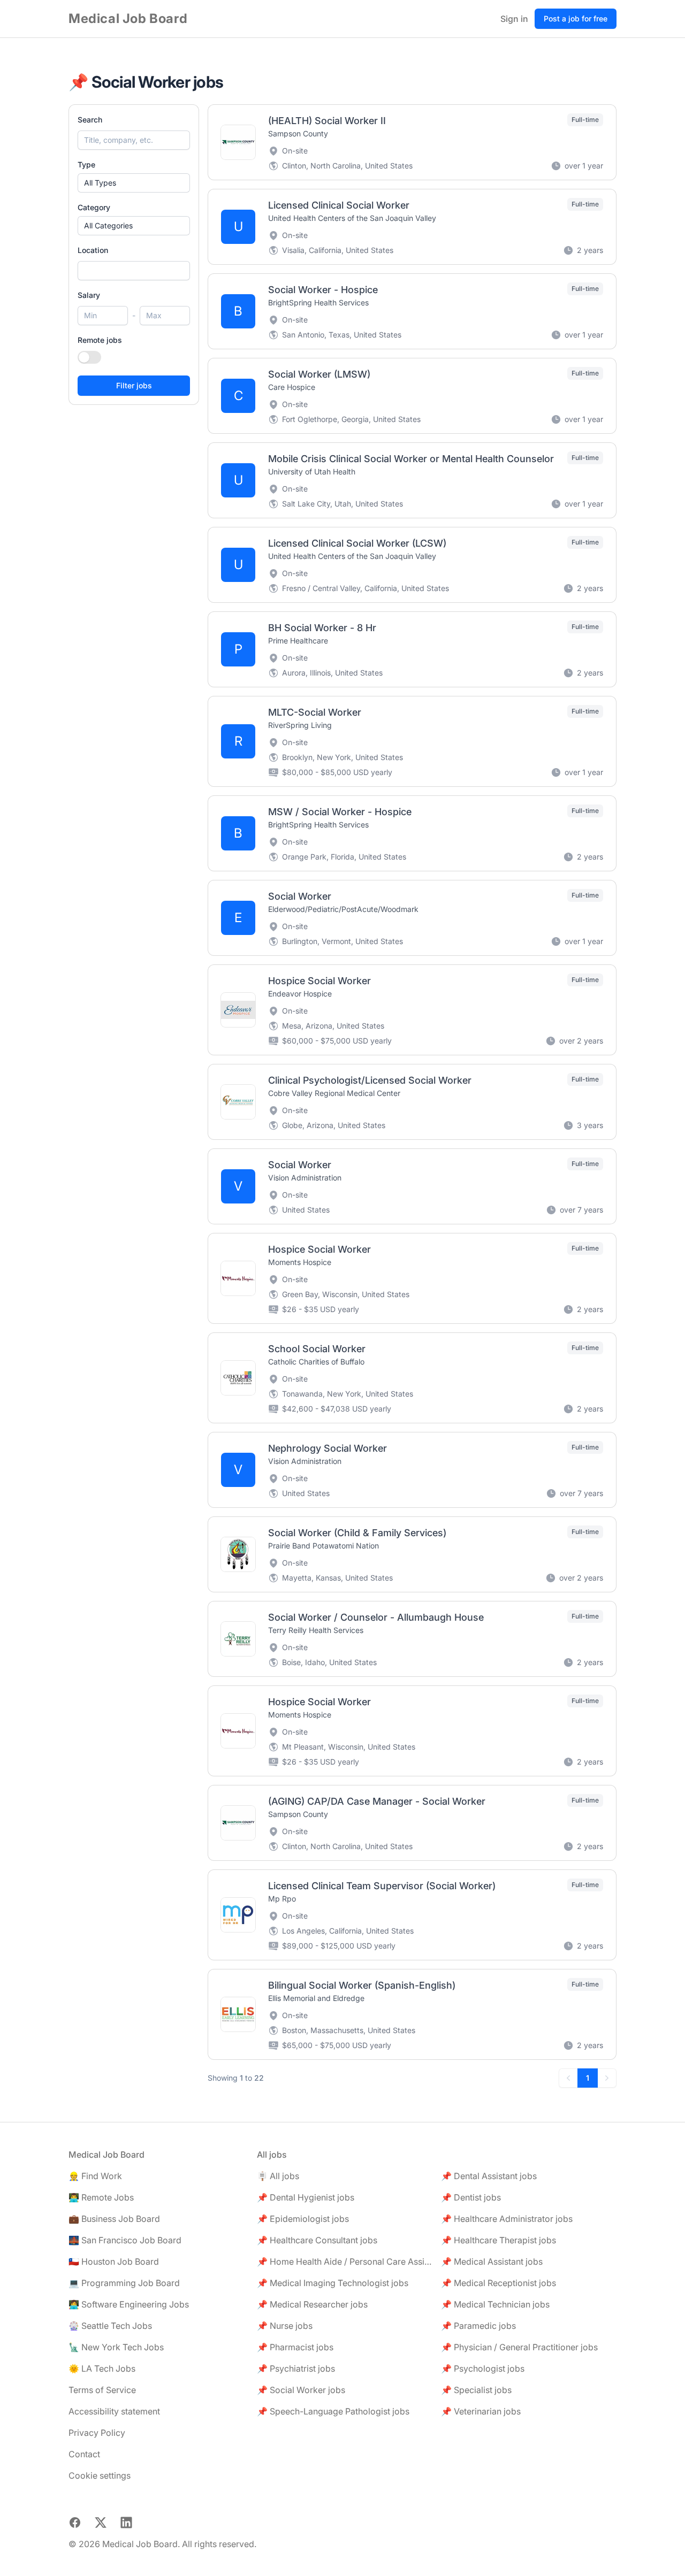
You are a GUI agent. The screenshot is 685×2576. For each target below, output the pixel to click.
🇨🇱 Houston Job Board (114, 2261)
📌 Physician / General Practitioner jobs (519, 2347)
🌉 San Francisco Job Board (125, 2240)
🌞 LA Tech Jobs (102, 2368)
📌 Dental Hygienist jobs (306, 2197)
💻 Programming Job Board (124, 2283)
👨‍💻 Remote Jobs (101, 2197)
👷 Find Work (95, 2176)
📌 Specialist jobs (476, 2390)
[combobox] (134, 271)
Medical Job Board (128, 18)
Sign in (514, 19)
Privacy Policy (97, 2433)
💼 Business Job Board (114, 2219)
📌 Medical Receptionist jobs (498, 2283)
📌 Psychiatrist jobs (296, 2368)
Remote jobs (100, 340)
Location (93, 250)
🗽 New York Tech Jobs (116, 2347)
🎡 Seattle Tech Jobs (110, 2326)
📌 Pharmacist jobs (295, 2347)
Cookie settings (100, 2475)
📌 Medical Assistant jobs (492, 2261)
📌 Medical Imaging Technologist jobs (333, 2283)
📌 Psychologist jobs (483, 2368)
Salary (89, 295)
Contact (84, 2454)
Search (90, 120)
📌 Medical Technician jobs (495, 2304)
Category (94, 207)
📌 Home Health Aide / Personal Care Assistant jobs (345, 2261)
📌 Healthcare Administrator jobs (507, 2219)
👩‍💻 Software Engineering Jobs (129, 2304)
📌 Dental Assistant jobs (489, 2176)
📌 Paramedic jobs (478, 2326)
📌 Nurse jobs (285, 2326)
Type (86, 164)
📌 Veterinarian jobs (481, 2411)
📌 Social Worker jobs (301, 2390)
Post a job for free (576, 18)
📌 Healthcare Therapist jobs (498, 2240)
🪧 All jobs (278, 2176)
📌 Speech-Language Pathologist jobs (333, 2411)
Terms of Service (102, 2390)
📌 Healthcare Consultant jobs (317, 2240)
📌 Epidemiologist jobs (303, 2219)
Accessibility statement (114, 2411)
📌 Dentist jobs (471, 2197)
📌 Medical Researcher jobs (312, 2304)
